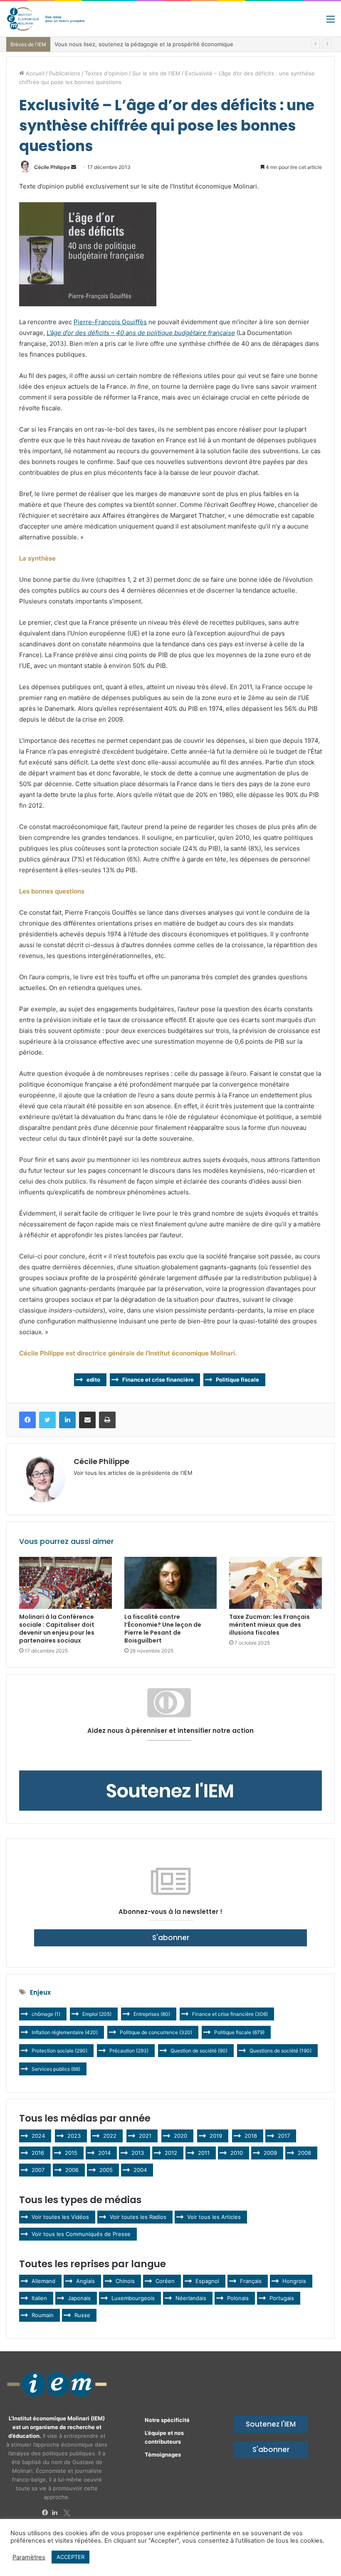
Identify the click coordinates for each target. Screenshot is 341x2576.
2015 (71, 2153)
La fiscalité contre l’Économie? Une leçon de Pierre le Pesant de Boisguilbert (163, 1629)
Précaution (129, 2051)
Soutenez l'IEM (271, 2424)
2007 (38, 2170)
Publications (65, 73)
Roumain (43, 2315)
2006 (72, 2170)
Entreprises (152, 2014)
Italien (39, 2298)
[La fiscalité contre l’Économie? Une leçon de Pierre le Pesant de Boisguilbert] (171, 1583)
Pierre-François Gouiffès (110, 322)
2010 (237, 2153)
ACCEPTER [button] (70, 2557)
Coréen (165, 2281)
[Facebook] (47, 2513)
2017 (284, 2136)
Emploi (97, 2014)
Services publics (56, 2069)
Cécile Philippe (52, 167)
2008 (304, 2153)
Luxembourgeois (133, 2298)
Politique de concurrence (156, 2032)
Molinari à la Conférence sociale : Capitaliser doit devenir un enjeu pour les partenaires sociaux (57, 1629)
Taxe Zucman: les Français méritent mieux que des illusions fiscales (269, 1625)
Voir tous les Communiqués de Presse (81, 2234)
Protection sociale (59, 2051)
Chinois (125, 2281)
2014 (104, 2153)
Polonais (238, 2298)
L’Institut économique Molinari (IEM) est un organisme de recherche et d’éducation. (57, 2427)
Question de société (199, 2051)
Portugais (282, 2298)
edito (93, 1380)
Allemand (43, 2281)
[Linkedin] (57, 2513)
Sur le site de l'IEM (156, 73)
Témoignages (163, 2454)
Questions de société (280, 2051)
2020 (180, 2136)
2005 (106, 2170)
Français (251, 2281)
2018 (251, 2136)
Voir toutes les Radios (138, 2217)
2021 (145, 2136)
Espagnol (207, 2281)
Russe (82, 2315)
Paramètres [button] (29, 2557)
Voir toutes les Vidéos (60, 2217)
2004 (140, 2170)
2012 (171, 2153)
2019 (216, 2136)
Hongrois (294, 2281)
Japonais (79, 2298)
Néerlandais (191, 2298)
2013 (138, 2153)
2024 (38, 2136)
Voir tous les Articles (214, 2217)
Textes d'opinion (106, 73)
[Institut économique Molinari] (46, 19)
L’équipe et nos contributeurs (164, 2437)
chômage (46, 2014)
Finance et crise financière (158, 1380)
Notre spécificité (167, 2420)
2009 (270, 2153)
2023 (74, 2136)
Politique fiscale (237, 1380)
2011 (204, 2153)
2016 (38, 2153)
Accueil (34, 73)
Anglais (85, 2281)
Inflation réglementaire (65, 2032)
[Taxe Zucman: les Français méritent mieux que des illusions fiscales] (276, 1583)
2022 (110, 2136)
